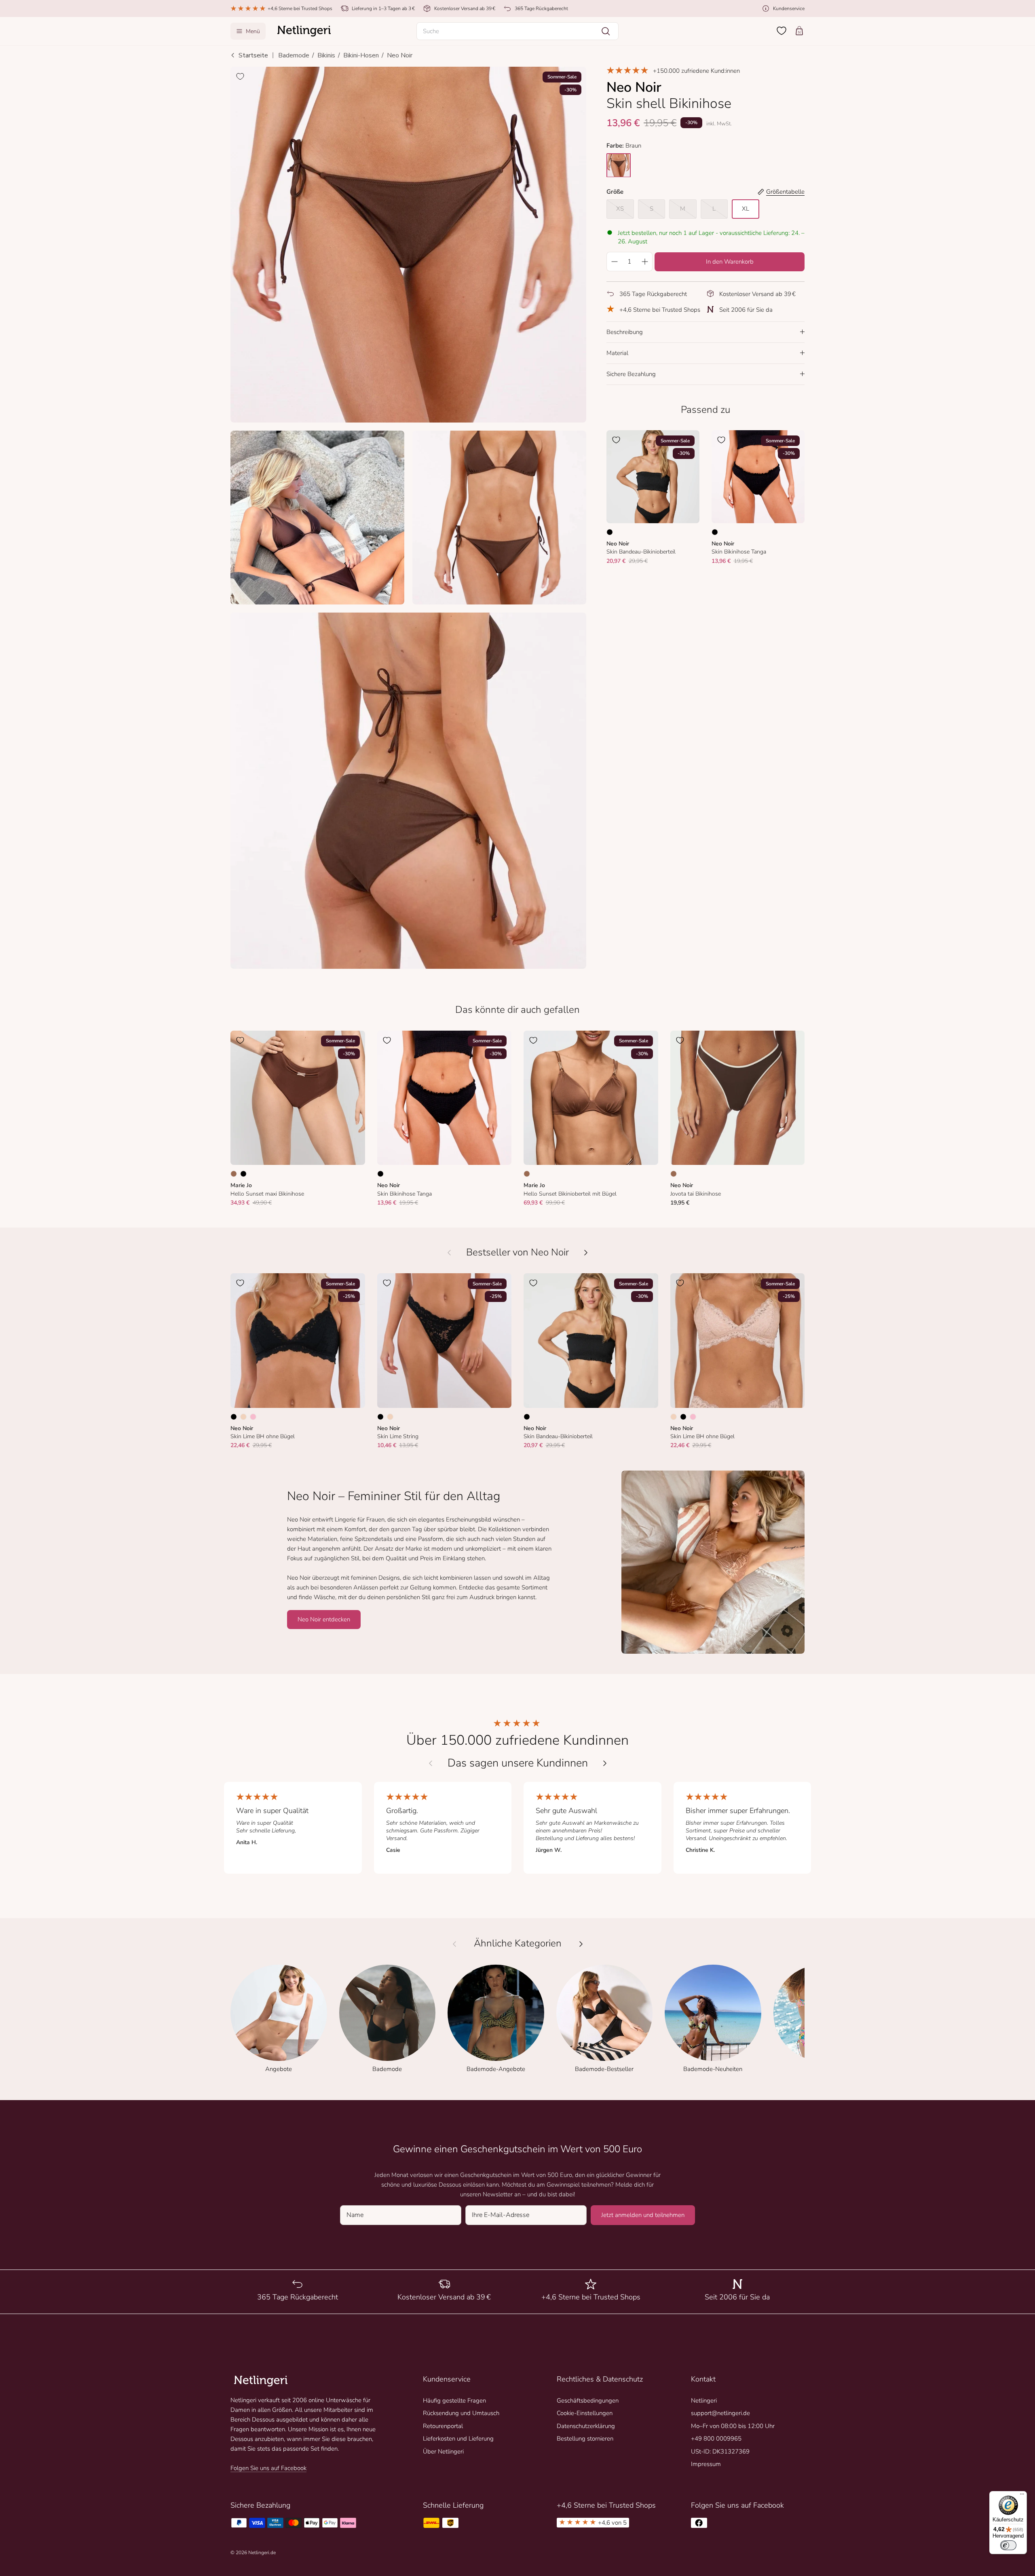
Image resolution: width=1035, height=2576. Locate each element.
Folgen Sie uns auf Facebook (268, 2468)
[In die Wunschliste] (240, 76)
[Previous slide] (431, 1763)
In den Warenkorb (730, 261)
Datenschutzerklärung (586, 2426)
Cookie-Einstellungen (585, 2413)
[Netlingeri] (304, 31)
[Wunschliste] (782, 31)
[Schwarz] (610, 532)
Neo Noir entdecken (324, 1619)
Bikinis (326, 55)
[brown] (619, 165)
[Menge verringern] (614, 261)
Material (617, 353)
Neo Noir (400, 55)
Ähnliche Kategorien (518, 1944)
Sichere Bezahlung (631, 374)
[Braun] (234, 1174)
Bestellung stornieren (585, 2439)
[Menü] (1022, 2496)
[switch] (1008, 2545)
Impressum (706, 2464)
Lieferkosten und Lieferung (458, 2439)
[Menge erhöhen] (645, 261)
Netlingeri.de (262, 2553)
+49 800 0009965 (716, 2439)
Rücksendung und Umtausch (461, 2413)
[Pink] (253, 1417)
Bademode (294, 55)
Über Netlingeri (443, 2451)
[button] (517, 31)
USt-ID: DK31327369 (720, 2451)
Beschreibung (625, 332)
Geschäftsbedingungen (588, 2401)
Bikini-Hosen (361, 55)
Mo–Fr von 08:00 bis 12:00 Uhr (733, 2426)
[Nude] (243, 1417)
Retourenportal (443, 2426)
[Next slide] (605, 1763)
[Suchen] (606, 31)
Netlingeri (704, 2401)
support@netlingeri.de (720, 2413)
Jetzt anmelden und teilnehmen (643, 2215)
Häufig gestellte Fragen (454, 2401)
